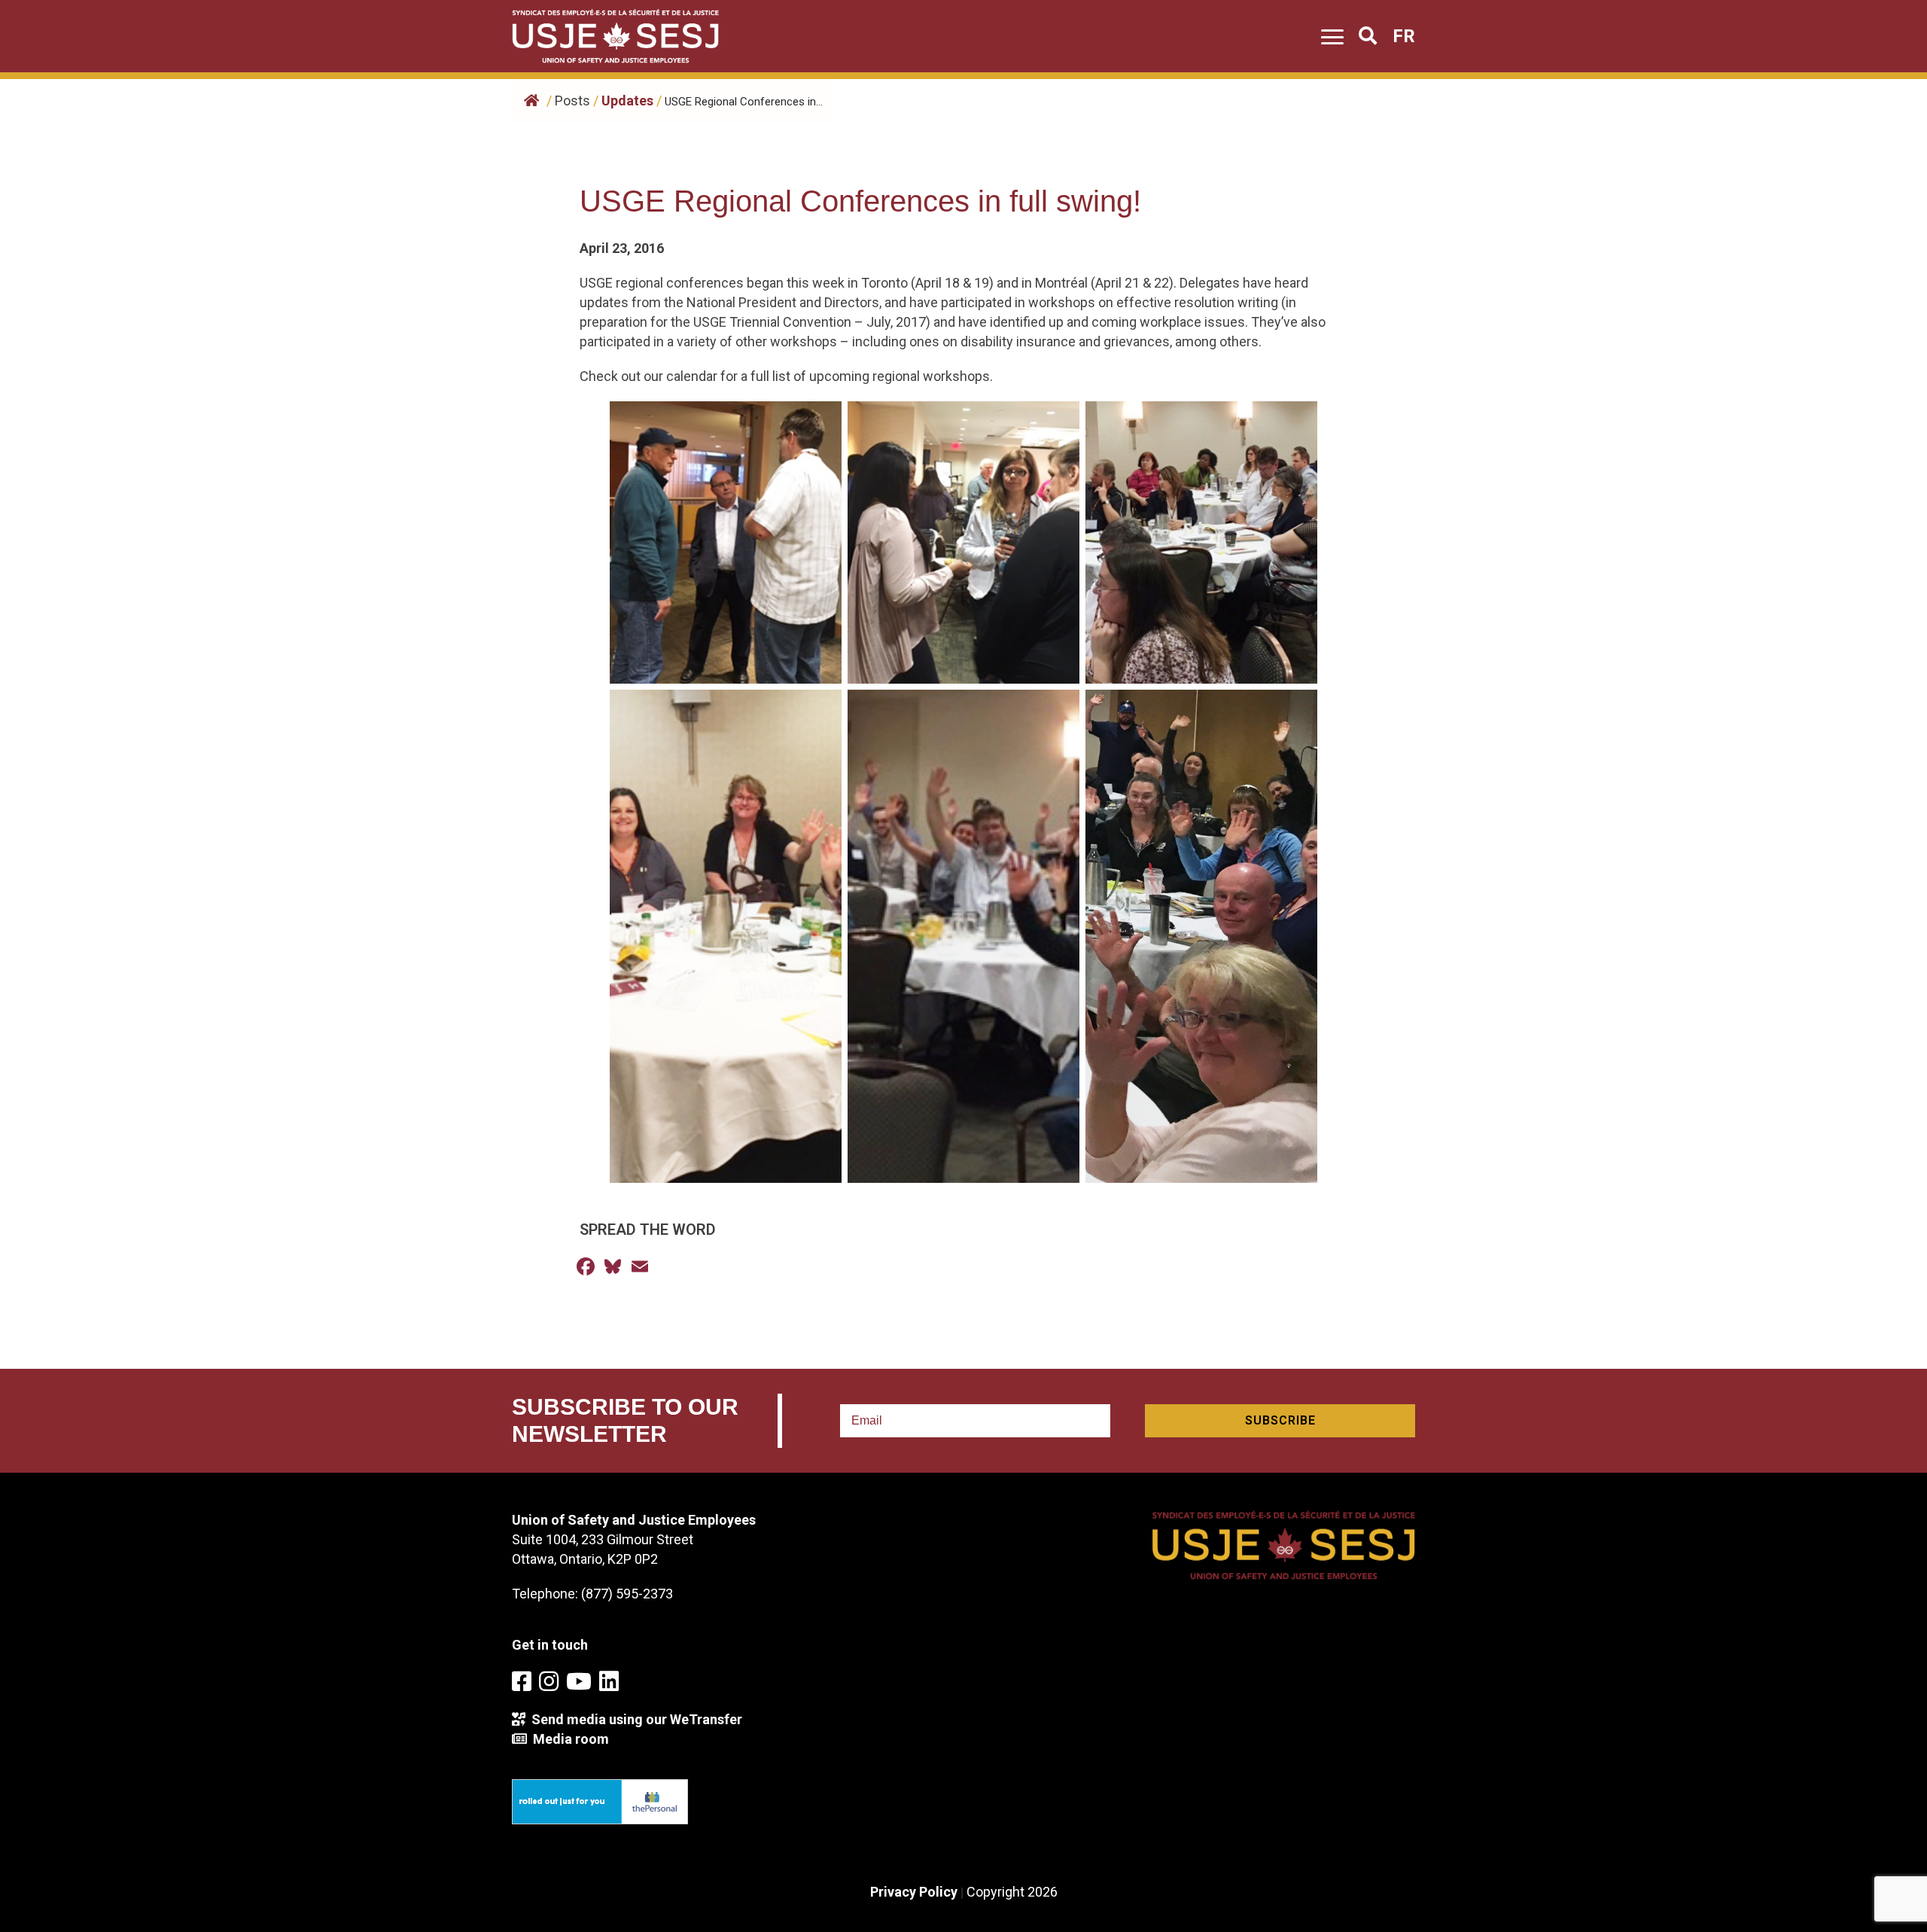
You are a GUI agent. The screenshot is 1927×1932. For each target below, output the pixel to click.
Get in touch (550, 1645)
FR (1404, 36)
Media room (568, 1739)
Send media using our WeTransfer (634, 1719)
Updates (627, 101)
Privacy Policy (914, 1892)
